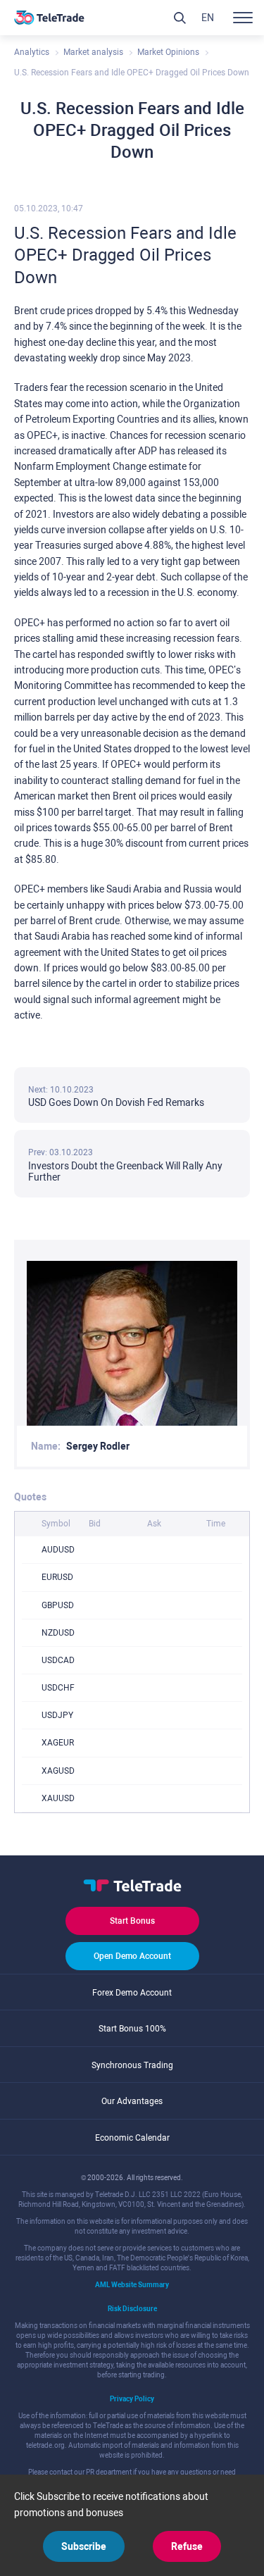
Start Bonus (132, 1921)
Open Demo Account (132, 1956)
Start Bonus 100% (132, 2029)
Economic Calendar (132, 2138)
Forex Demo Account (132, 1993)
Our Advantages (132, 2101)
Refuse (187, 2546)
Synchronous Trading (132, 2065)
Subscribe (84, 2546)
